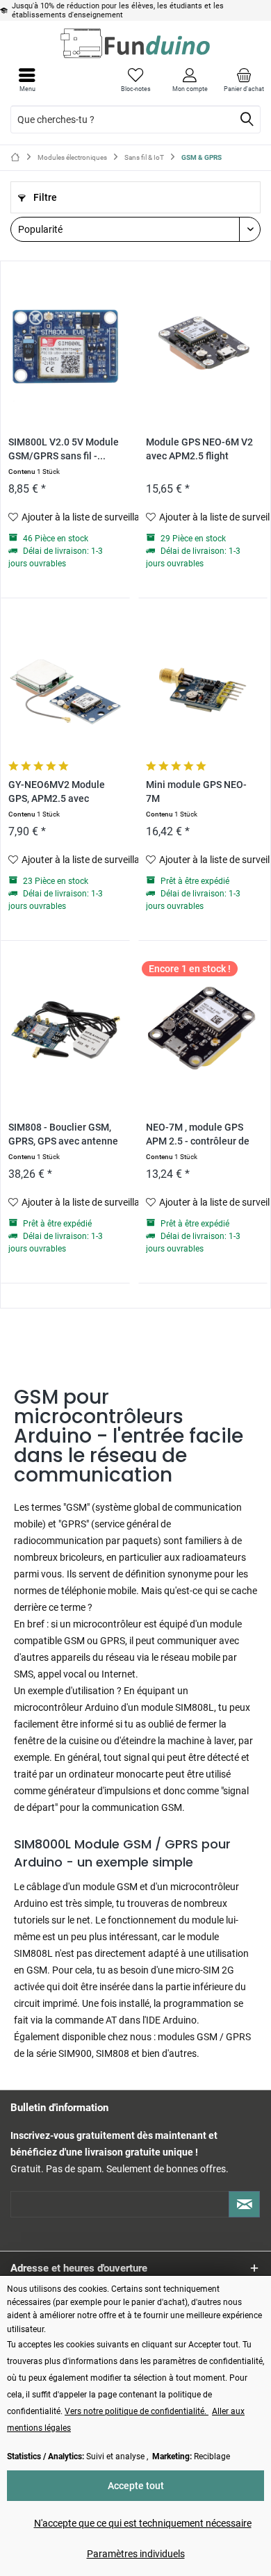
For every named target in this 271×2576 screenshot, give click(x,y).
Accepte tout (136, 2486)
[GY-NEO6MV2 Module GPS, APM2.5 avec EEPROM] (65, 688)
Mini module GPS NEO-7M (196, 792)
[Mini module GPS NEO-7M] (203, 688)
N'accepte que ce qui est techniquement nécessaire (143, 2523)
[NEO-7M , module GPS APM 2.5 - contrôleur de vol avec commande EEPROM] (203, 1031)
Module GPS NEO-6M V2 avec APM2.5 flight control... (199, 450)
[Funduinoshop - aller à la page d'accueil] (135, 43)
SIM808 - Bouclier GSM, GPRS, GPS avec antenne (63, 1134)
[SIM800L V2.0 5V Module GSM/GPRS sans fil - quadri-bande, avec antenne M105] (65, 345)
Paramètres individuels (136, 2554)
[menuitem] (244, 80)
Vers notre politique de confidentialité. (137, 2411)
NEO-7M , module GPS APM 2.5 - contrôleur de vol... (198, 1135)
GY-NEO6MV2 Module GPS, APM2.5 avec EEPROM (57, 793)
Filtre (44, 197)
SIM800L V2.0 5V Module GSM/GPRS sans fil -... (64, 449)
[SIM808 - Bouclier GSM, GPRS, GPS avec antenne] (65, 1031)
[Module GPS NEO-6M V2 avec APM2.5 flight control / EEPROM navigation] (203, 345)
